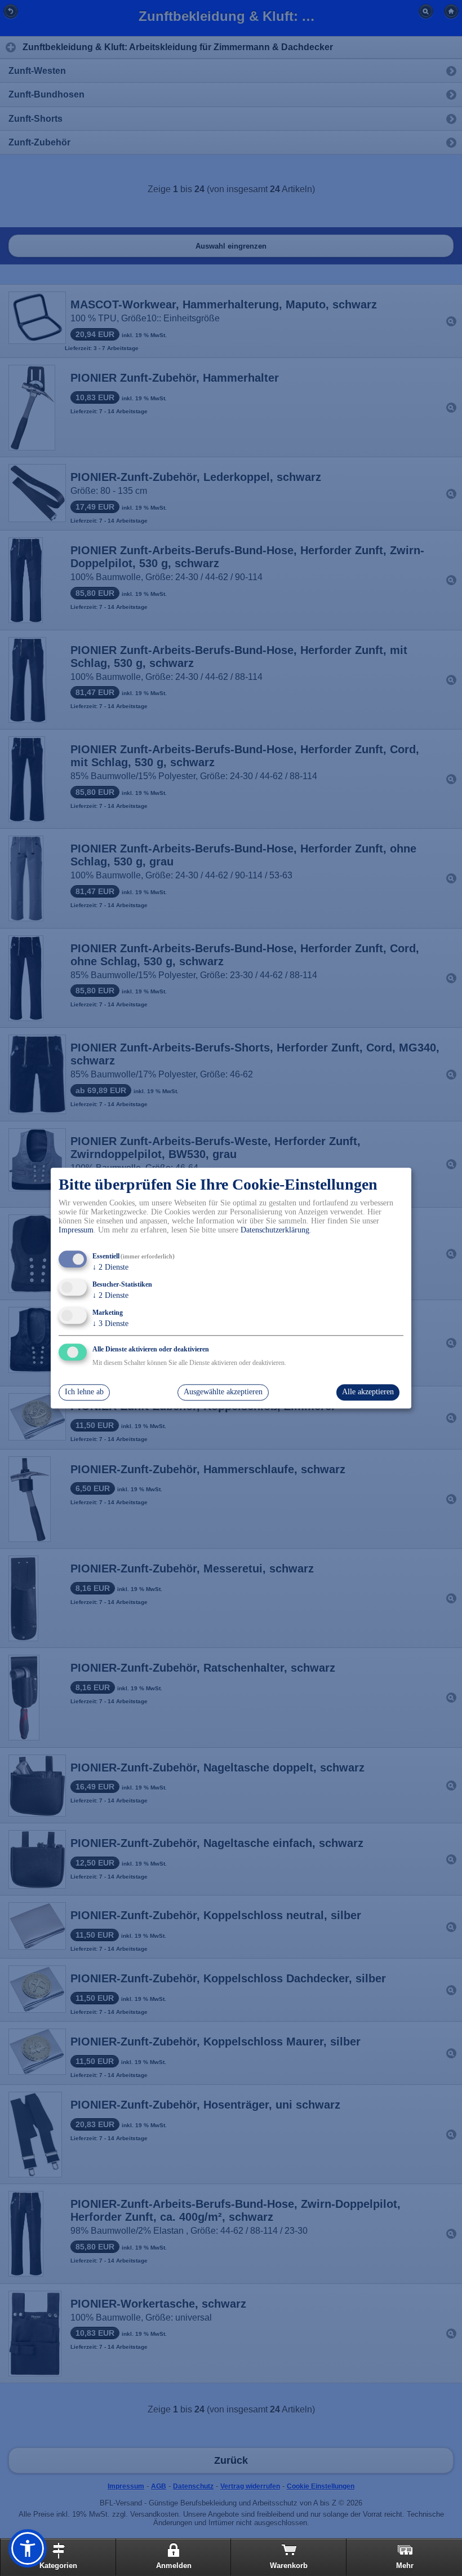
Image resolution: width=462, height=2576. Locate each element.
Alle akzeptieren (368, 1392)
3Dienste (110, 1324)
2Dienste (110, 1268)
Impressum (76, 1230)
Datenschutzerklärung (275, 1230)
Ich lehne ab (84, 1392)
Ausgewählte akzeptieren (223, 1392)
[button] (28, 2548)
